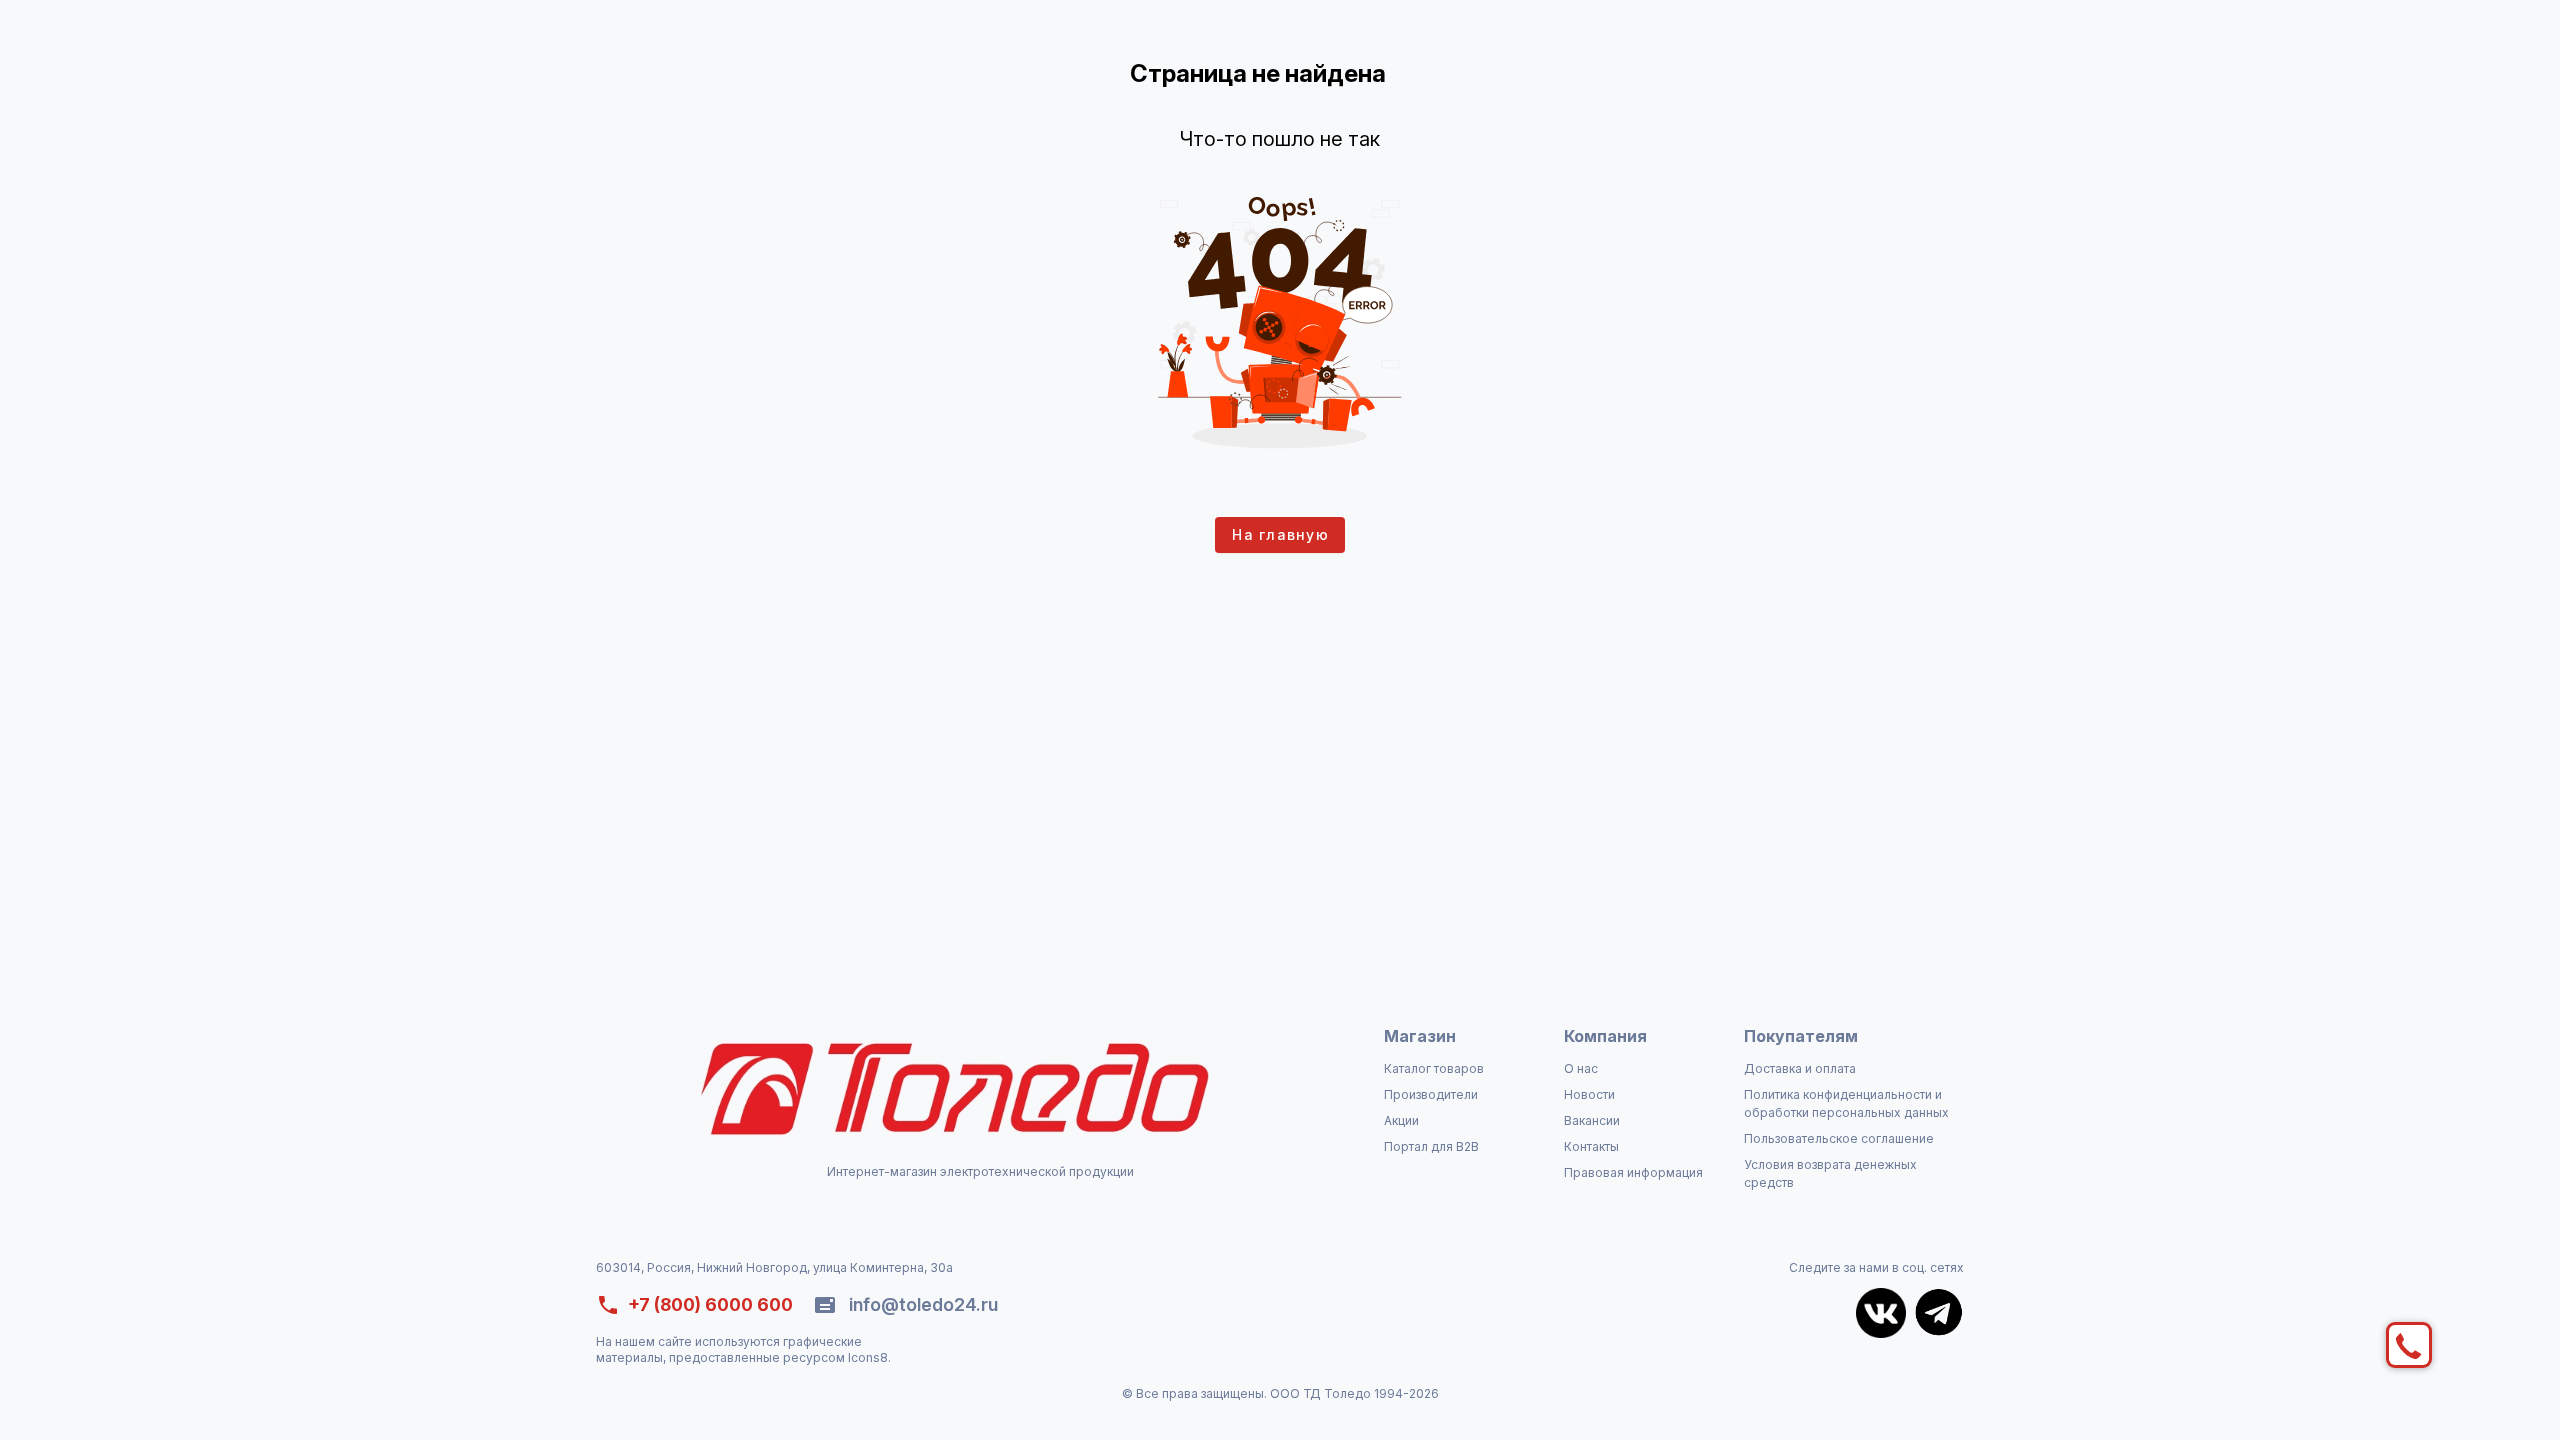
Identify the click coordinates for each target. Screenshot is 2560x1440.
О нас (1581, 1068)
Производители (1431, 1094)
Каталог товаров (1434, 1068)
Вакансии (1592, 1120)
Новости (1589, 1094)
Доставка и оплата (1800, 1068)
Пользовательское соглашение (1839, 1138)
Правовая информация (1633, 1172)
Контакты (1591, 1146)
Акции (1401, 1120)
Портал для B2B (1431, 1146)
